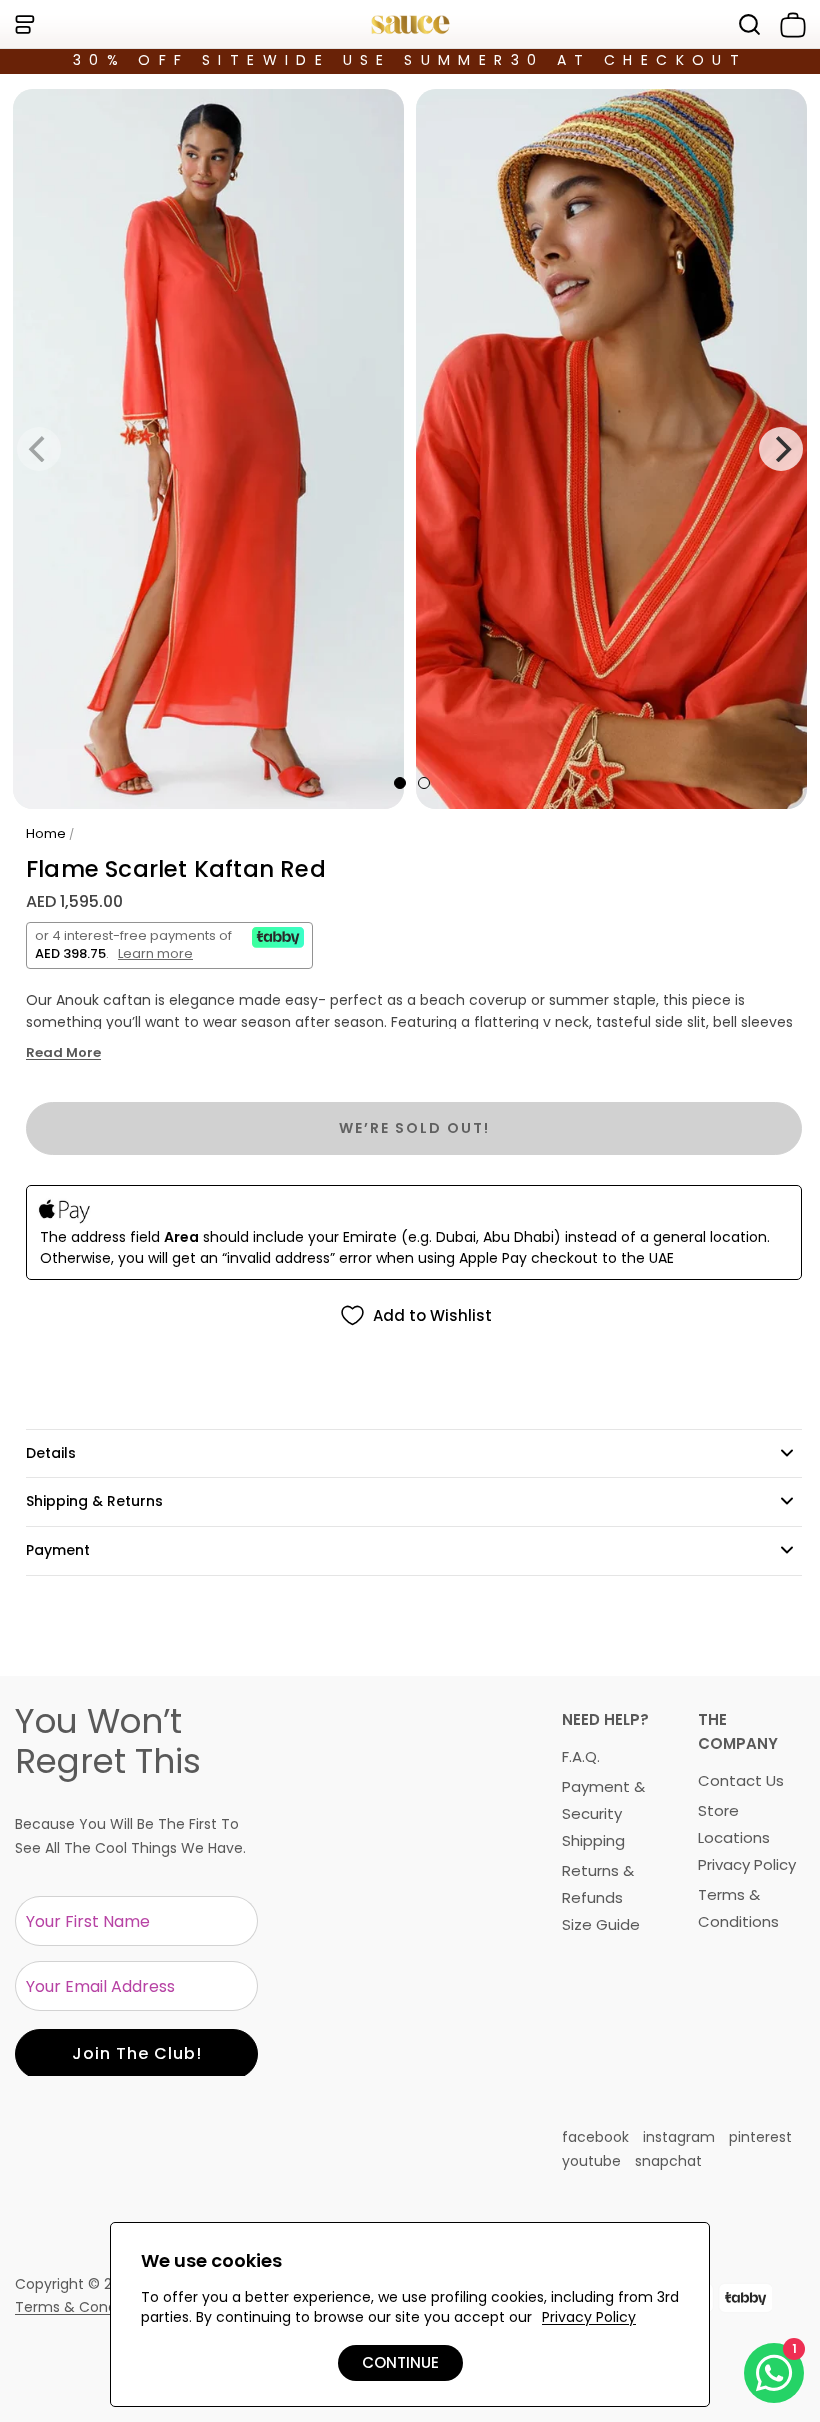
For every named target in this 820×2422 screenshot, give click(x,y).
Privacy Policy (747, 1864)
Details (51, 1453)
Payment (58, 1550)
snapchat (668, 2161)
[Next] (781, 449)
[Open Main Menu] (24, 24)
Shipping (593, 1840)
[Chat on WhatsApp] (774, 2373)
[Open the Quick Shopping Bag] (789, 25)
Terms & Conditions (84, 2307)
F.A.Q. (581, 1756)
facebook (595, 2137)
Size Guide (601, 1924)
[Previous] (39, 449)
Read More (63, 1053)
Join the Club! (137, 2053)
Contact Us (741, 1780)
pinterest (760, 2137)
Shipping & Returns (94, 1501)
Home (46, 833)
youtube (591, 2161)
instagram (679, 2137)
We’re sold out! (414, 1128)
